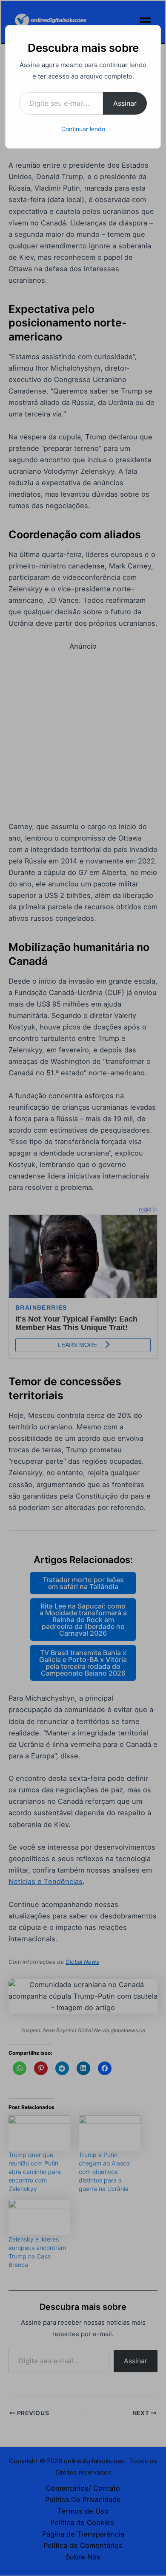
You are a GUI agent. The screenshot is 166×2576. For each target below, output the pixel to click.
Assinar (125, 103)
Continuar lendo (83, 129)
